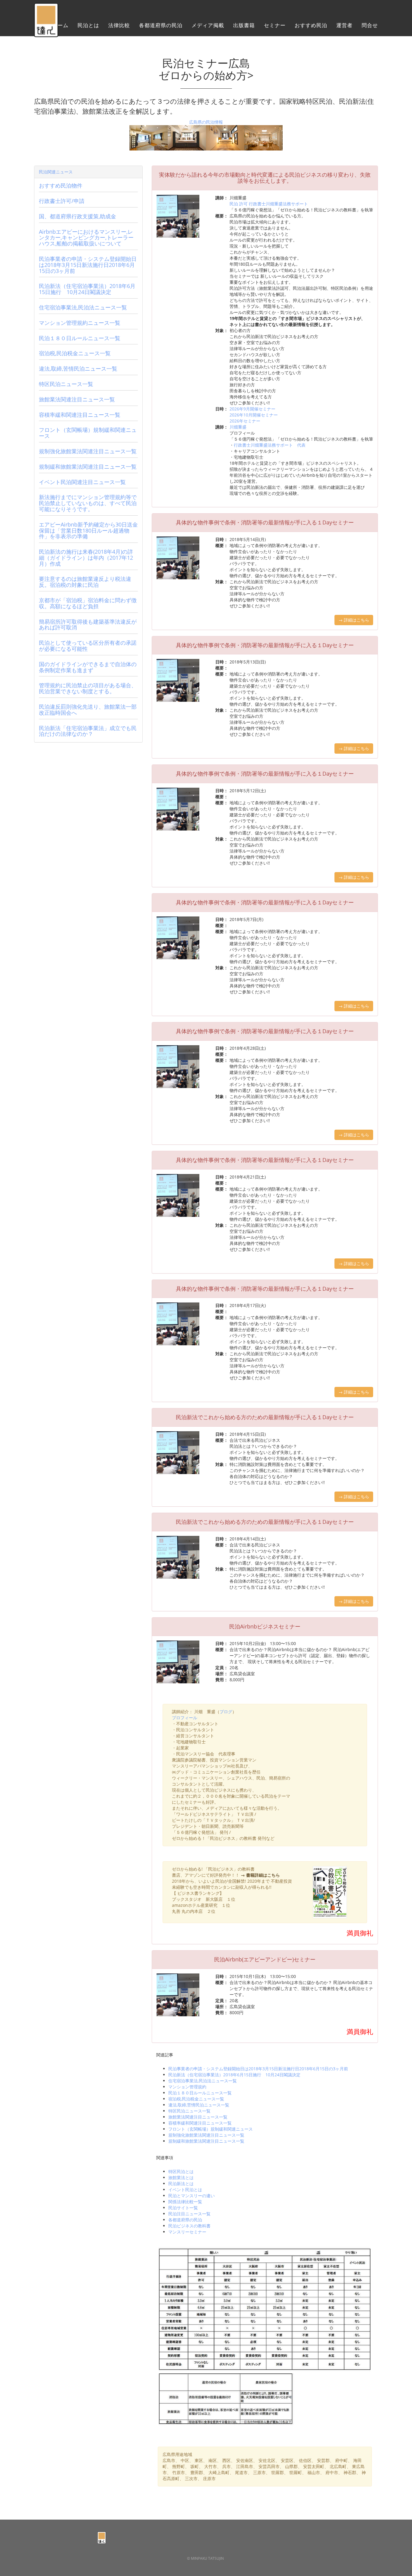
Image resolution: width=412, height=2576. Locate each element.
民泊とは (88, 25)
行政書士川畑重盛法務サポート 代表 (270, 445)
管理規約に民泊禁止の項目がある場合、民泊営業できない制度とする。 (88, 688)
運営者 (344, 25)
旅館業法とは (181, 2177)
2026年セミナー (245, 421)
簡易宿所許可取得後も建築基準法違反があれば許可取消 (88, 625)
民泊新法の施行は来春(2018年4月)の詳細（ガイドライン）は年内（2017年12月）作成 (86, 558)
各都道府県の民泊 (161, 25)
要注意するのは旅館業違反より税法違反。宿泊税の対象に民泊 (85, 582)
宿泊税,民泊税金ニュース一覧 (196, 2099)
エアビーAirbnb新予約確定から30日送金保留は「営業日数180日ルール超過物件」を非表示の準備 (88, 530)
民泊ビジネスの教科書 (189, 2226)
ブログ (226, 1712)
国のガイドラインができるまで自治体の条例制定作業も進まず (88, 667)
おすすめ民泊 (311, 25)
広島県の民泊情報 (206, 122)
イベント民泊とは (185, 2190)
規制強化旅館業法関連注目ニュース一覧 (206, 2135)
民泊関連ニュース (56, 172)
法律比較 (119, 25)
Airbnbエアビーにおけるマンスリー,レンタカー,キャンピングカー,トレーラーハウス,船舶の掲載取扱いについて (86, 238)
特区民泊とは (181, 2171)
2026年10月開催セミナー (254, 415)
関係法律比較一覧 (185, 2202)
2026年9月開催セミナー (252, 409)
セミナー (275, 25)
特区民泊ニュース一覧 (189, 2111)
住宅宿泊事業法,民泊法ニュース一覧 (203, 2081)
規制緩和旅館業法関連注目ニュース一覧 (206, 2141)
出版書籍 (244, 25)
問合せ (370, 25)
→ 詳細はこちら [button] (354, 620)
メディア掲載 (208, 25)
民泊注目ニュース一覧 (189, 2214)
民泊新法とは (181, 2184)
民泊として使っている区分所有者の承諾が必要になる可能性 (88, 646)
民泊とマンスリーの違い (192, 2196)
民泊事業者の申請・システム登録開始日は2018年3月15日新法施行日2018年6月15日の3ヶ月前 (258, 2069)
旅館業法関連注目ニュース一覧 (198, 2117)
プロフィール (185, 1718)
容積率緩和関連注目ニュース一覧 (200, 2123)
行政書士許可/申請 (62, 201)
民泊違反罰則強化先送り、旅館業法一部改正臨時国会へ (88, 710)
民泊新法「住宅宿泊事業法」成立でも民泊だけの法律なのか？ (88, 731)
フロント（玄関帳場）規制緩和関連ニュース (211, 2129)
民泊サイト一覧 (183, 2208)
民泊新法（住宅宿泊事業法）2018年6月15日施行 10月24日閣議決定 (234, 2075)
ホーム (60, 25)
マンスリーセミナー (187, 2232)
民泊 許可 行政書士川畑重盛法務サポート (269, 204)
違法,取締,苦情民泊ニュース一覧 (199, 2105)
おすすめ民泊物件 (61, 185)
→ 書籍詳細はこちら (260, 1875)
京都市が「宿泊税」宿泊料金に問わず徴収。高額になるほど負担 (88, 603)
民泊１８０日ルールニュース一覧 (200, 2093)
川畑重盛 (238, 427)
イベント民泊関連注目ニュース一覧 (82, 482)
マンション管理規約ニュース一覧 (80, 323)
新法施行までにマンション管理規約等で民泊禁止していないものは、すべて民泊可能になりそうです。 (88, 503)
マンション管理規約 (187, 2087)
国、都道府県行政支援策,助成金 (78, 216)
